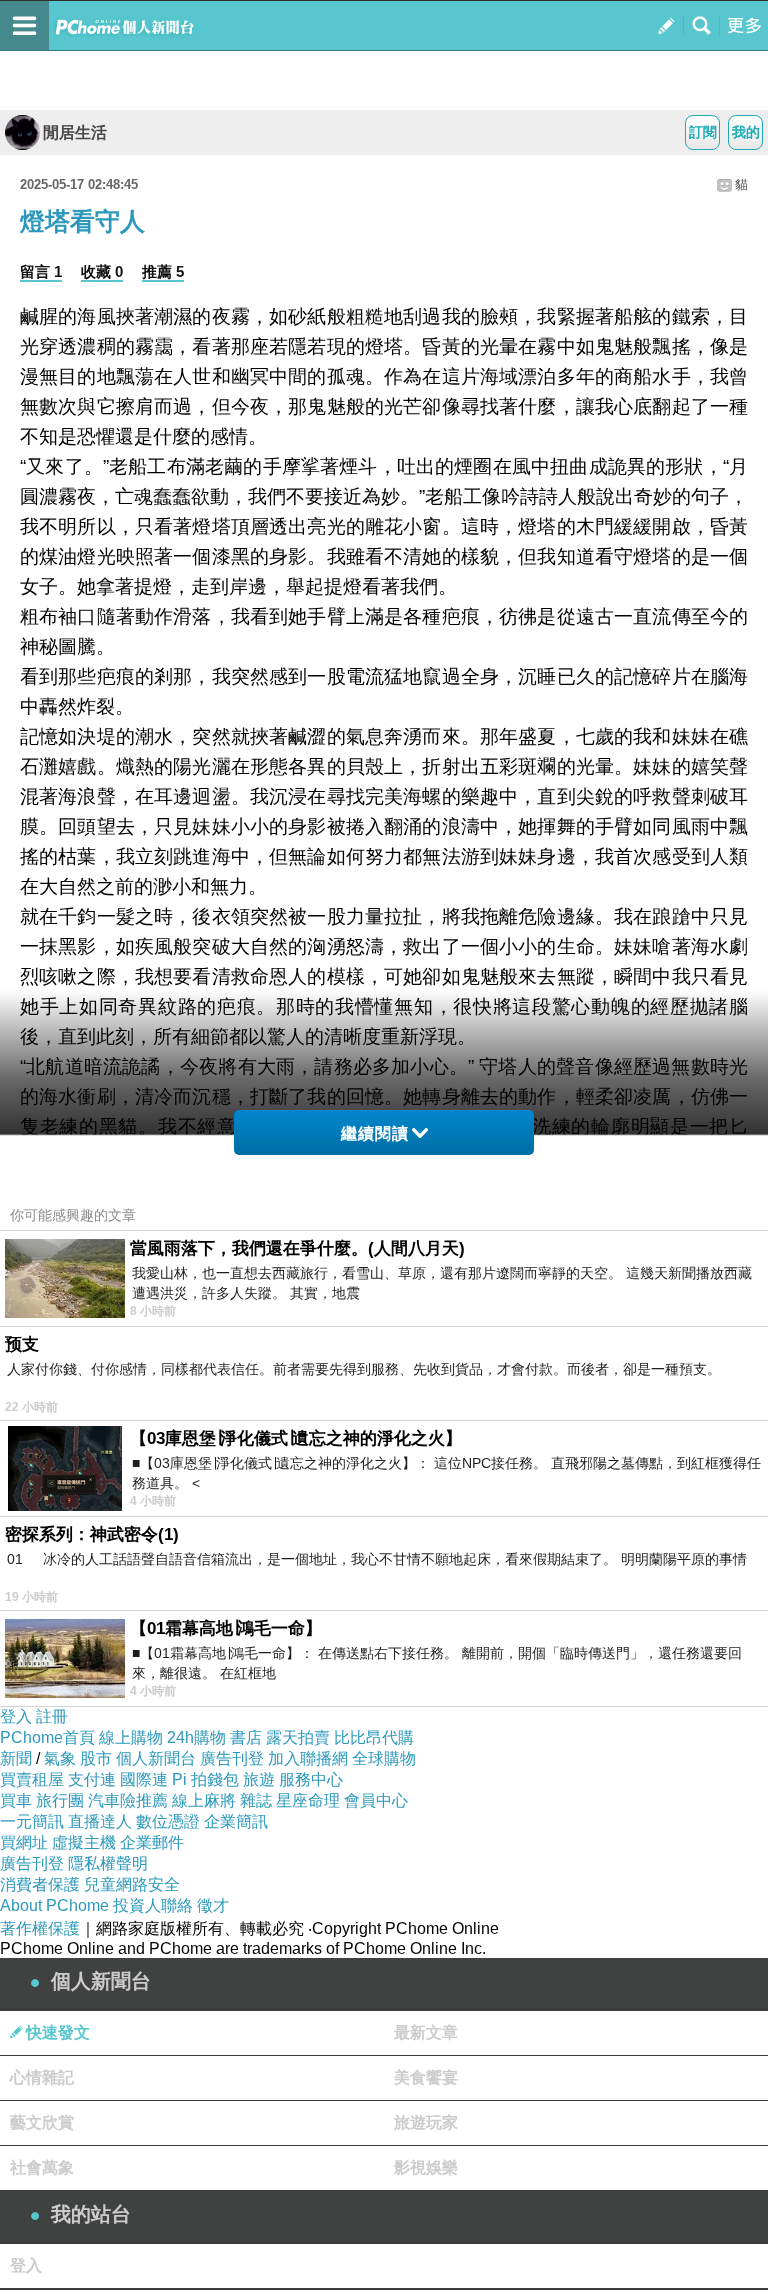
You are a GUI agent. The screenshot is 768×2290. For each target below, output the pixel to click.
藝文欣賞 (42, 2122)
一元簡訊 (32, 1821)
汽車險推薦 (128, 1800)
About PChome (54, 1905)
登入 (16, 1716)
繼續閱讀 (375, 1133)
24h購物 (196, 1737)
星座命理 (308, 1800)
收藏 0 (102, 271)
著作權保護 (40, 1928)
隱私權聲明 (108, 1863)
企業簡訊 (236, 1821)
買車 (16, 1800)
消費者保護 (40, 1884)
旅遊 (259, 1779)
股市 (96, 1758)
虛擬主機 (84, 1842)
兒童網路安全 (132, 1884)
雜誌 (256, 1800)
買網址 (24, 1842)
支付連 (92, 1779)
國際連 (144, 1779)
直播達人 (100, 1821)
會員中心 (376, 1800)
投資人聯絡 (153, 1905)
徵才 (213, 1905)
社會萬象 (42, 2167)
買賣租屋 (32, 1779)
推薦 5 (163, 271)
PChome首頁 (47, 1737)
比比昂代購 (374, 1737)
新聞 (16, 1758)
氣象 (60, 1758)
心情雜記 (42, 2077)
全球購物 (384, 1758)
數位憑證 (168, 1821)
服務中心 (311, 1779)
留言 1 (41, 271)
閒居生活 (75, 132)
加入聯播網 (308, 1758)
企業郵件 (152, 1842)
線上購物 (131, 1737)
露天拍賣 (298, 1737)
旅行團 (60, 1800)
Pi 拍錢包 (205, 1779)
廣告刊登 (232, 1758)
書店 (246, 1737)
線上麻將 (204, 1800)
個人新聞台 (156, 1758)
